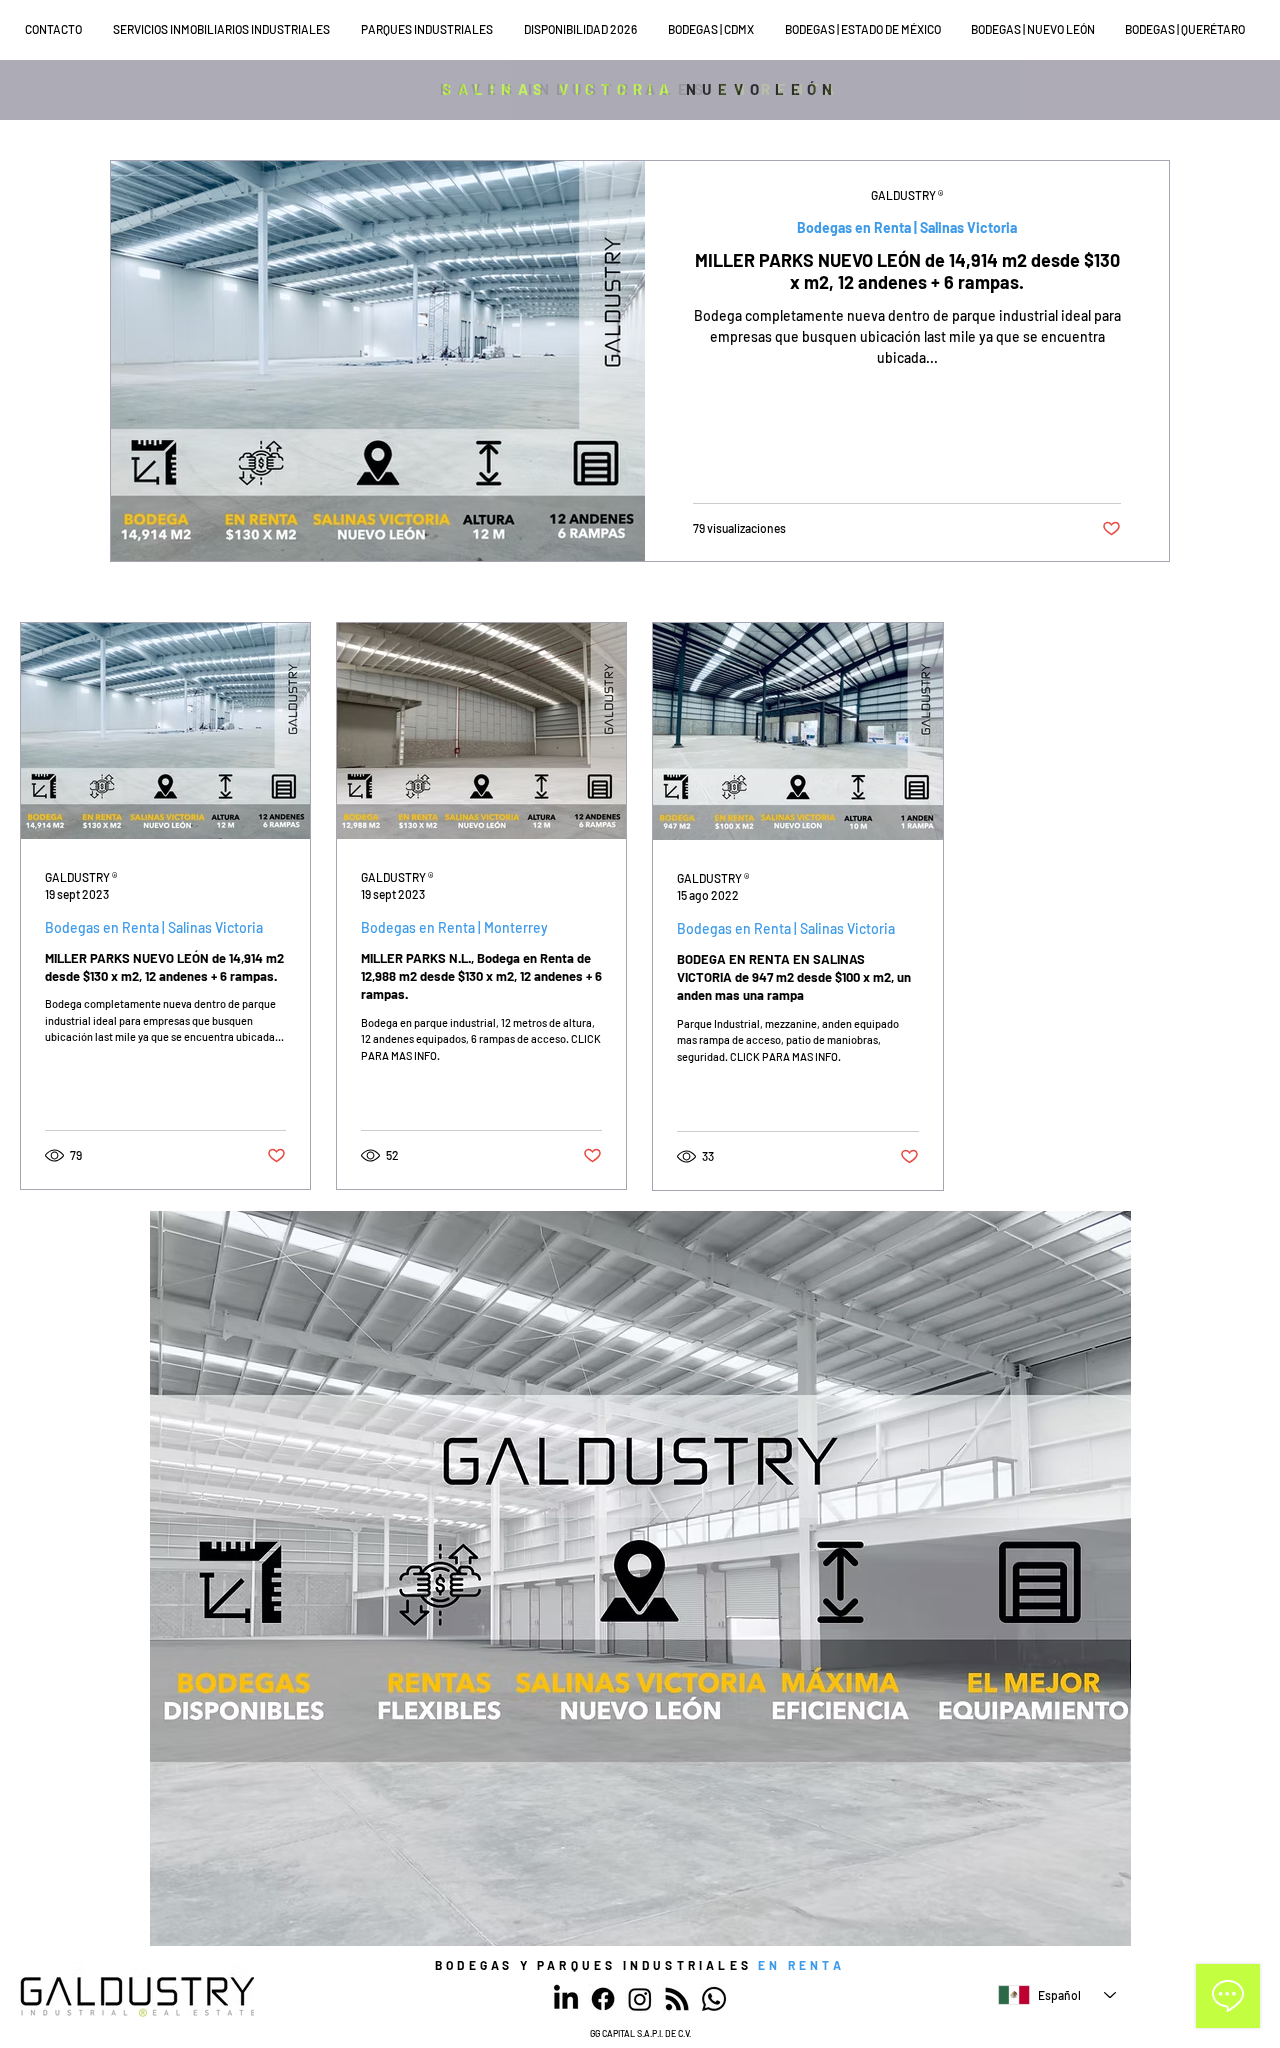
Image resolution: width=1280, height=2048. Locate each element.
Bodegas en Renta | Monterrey (454, 927)
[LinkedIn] (566, 1999)
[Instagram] (640, 1999)
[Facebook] (603, 1999)
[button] (227, 29)
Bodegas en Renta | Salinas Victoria (907, 227)
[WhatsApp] (714, 1999)
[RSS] (677, 1999)
